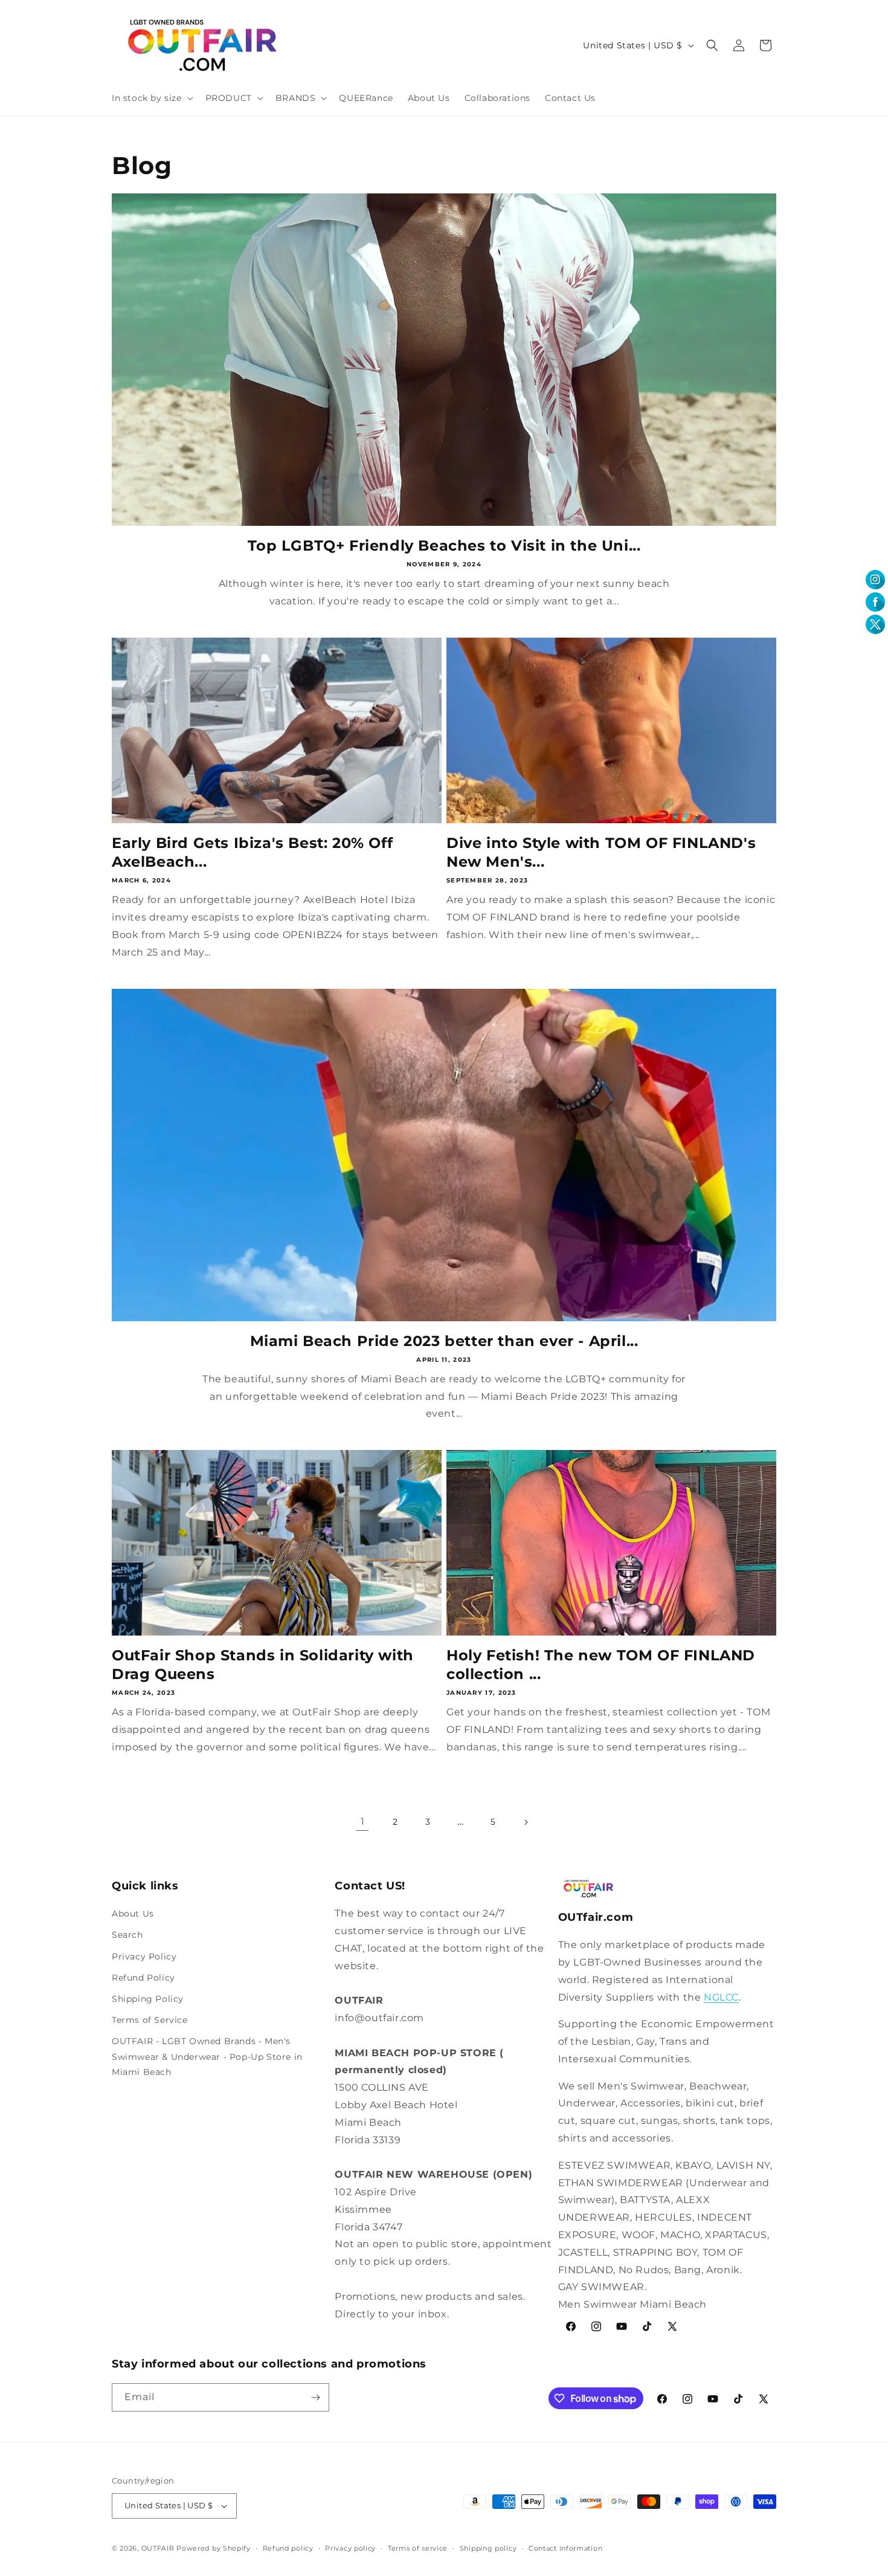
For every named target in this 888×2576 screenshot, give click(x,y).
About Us (133, 1914)
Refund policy (288, 2548)
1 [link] (363, 1821)
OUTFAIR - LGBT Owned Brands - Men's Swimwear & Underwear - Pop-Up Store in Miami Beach (207, 2056)
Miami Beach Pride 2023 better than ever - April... (444, 1341)
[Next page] (526, 1822)
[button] (151, 98)
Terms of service (418, 2548)
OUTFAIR (158, 2548)
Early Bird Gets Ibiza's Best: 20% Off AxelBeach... (252, 852)
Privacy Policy (144, 1956)
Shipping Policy (148, 1999)
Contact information (565, 2548)
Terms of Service (150, 2020)
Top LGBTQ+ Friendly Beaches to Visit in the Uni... (444, 545)
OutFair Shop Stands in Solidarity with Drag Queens (263, 1665)
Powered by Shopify (214, 2548)
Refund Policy (143, 1978)
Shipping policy (488, 2548)
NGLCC (721, 1997)
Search (127, 1935)
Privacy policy (350, 2548)
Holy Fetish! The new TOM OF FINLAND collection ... (601, 1665)
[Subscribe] (315, 2397)
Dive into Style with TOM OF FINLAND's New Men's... (601, 852)
